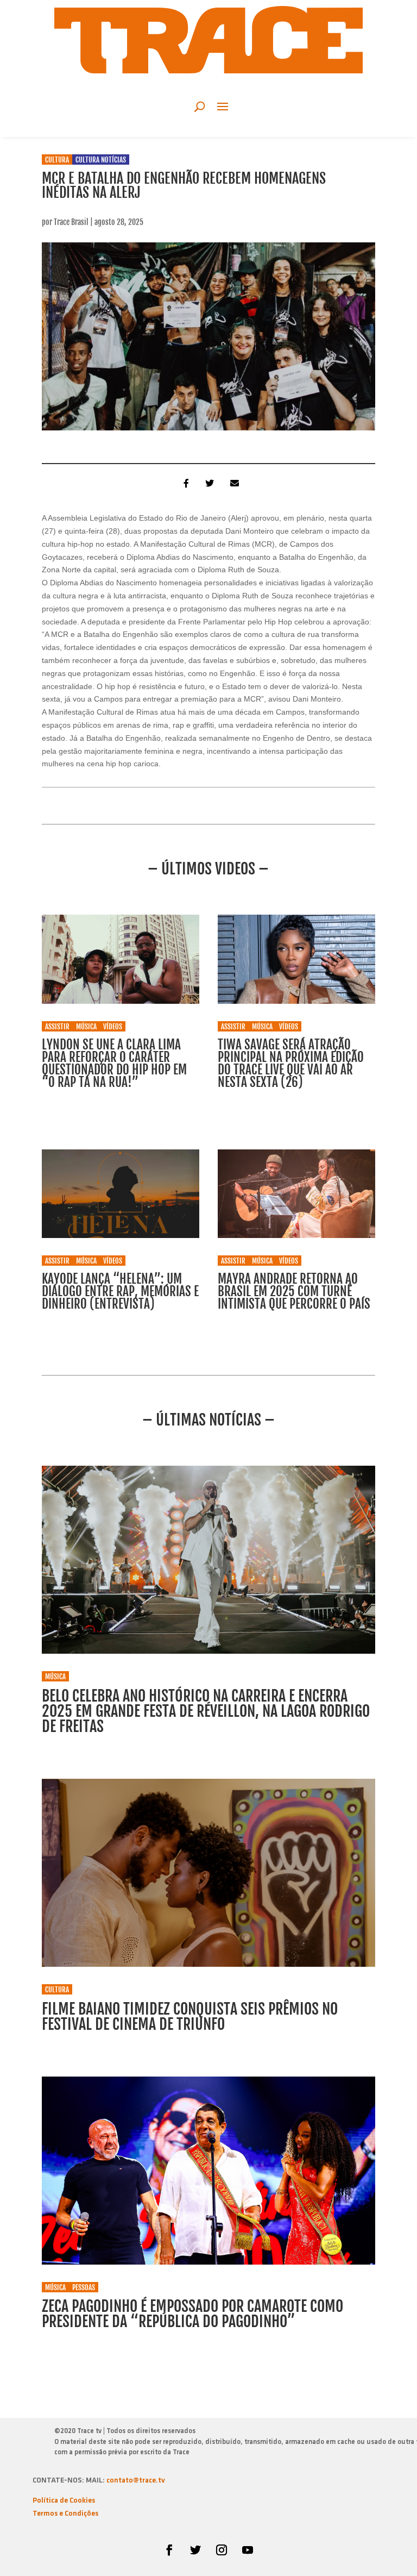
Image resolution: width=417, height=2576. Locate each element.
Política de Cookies (64, 2501)
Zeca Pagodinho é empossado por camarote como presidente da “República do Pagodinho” (192, 2314)
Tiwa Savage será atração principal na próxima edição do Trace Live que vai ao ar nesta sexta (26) (291, 1064)
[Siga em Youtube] (248, 2550)
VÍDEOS (113, 1027)
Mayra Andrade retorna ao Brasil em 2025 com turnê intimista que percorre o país (294, 1292)
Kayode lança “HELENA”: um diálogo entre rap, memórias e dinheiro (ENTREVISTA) (120, 1292)
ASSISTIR (57, 1027)
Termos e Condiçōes (65, 2514)
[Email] (233, 483)
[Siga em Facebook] (169, 2550)
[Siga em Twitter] (195, 2550)
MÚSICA (86, 1027)
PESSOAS (84, 2287)
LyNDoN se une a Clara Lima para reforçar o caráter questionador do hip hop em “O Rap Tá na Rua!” (114, 1064)
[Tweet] (208, 483)
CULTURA (57, 160)
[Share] (184, 483)
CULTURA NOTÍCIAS (101, 160)
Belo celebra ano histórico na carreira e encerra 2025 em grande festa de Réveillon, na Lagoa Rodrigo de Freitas (206, 1711)
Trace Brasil (71, 222)
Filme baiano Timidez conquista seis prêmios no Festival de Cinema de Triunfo (190, 2017)
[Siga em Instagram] (222, 2550)
